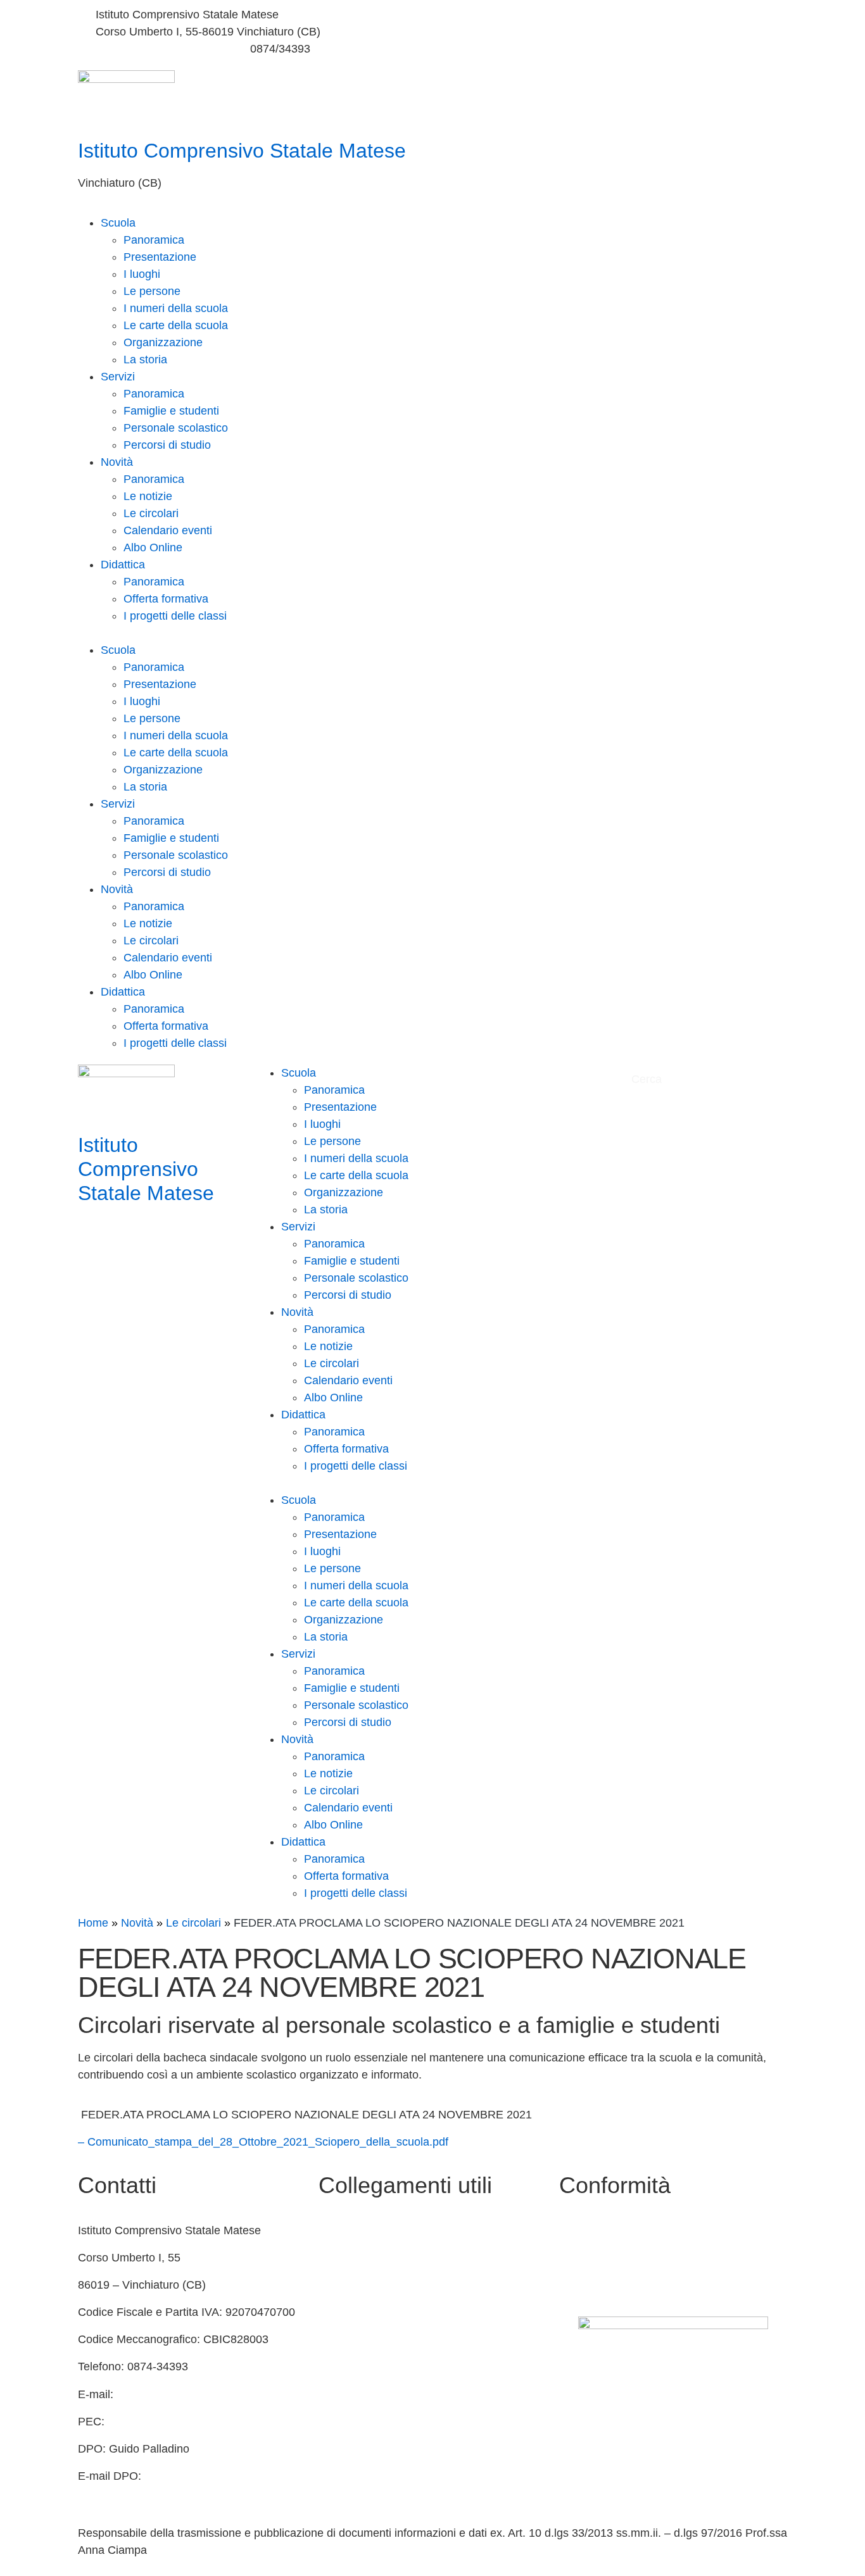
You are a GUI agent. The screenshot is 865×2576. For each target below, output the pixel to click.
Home (93, 1923)
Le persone (152, 291)
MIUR (333, 2258)
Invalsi (335, 2367)
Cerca (648, 1079)
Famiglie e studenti (171, 411)
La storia (145, 360)
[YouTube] (613, 32)
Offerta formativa (166, 599)
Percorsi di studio (167, 445)
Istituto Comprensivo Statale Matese (242, 151)
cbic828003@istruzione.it (159, 49)
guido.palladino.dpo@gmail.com (159, 2493)
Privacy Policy (595, 2230)
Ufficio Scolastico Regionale (389, 2339)
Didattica (123, 565)
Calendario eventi (168, 530)
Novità (117, 462)
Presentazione (160, 257)
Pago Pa (340, 2422)
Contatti (338, 2230)
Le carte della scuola (176, 325)
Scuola (118, 223)
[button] (432, 633)
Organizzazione (163, 342)
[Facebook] (613, 15)
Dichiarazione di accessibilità (632, 2258)
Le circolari (151, 513)
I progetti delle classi (175, 616)
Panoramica (154, 240)
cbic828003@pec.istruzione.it (184, 2422)
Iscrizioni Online (359, 2394)
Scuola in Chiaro (360, 2312)
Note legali (586, 2285)
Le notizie (148, 496)
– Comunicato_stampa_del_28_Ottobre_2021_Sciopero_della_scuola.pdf (263, 2142)
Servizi (118, 377)
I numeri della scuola (176, 308)
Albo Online (153, 547)
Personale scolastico (176, 428)
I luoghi (142, 274)
